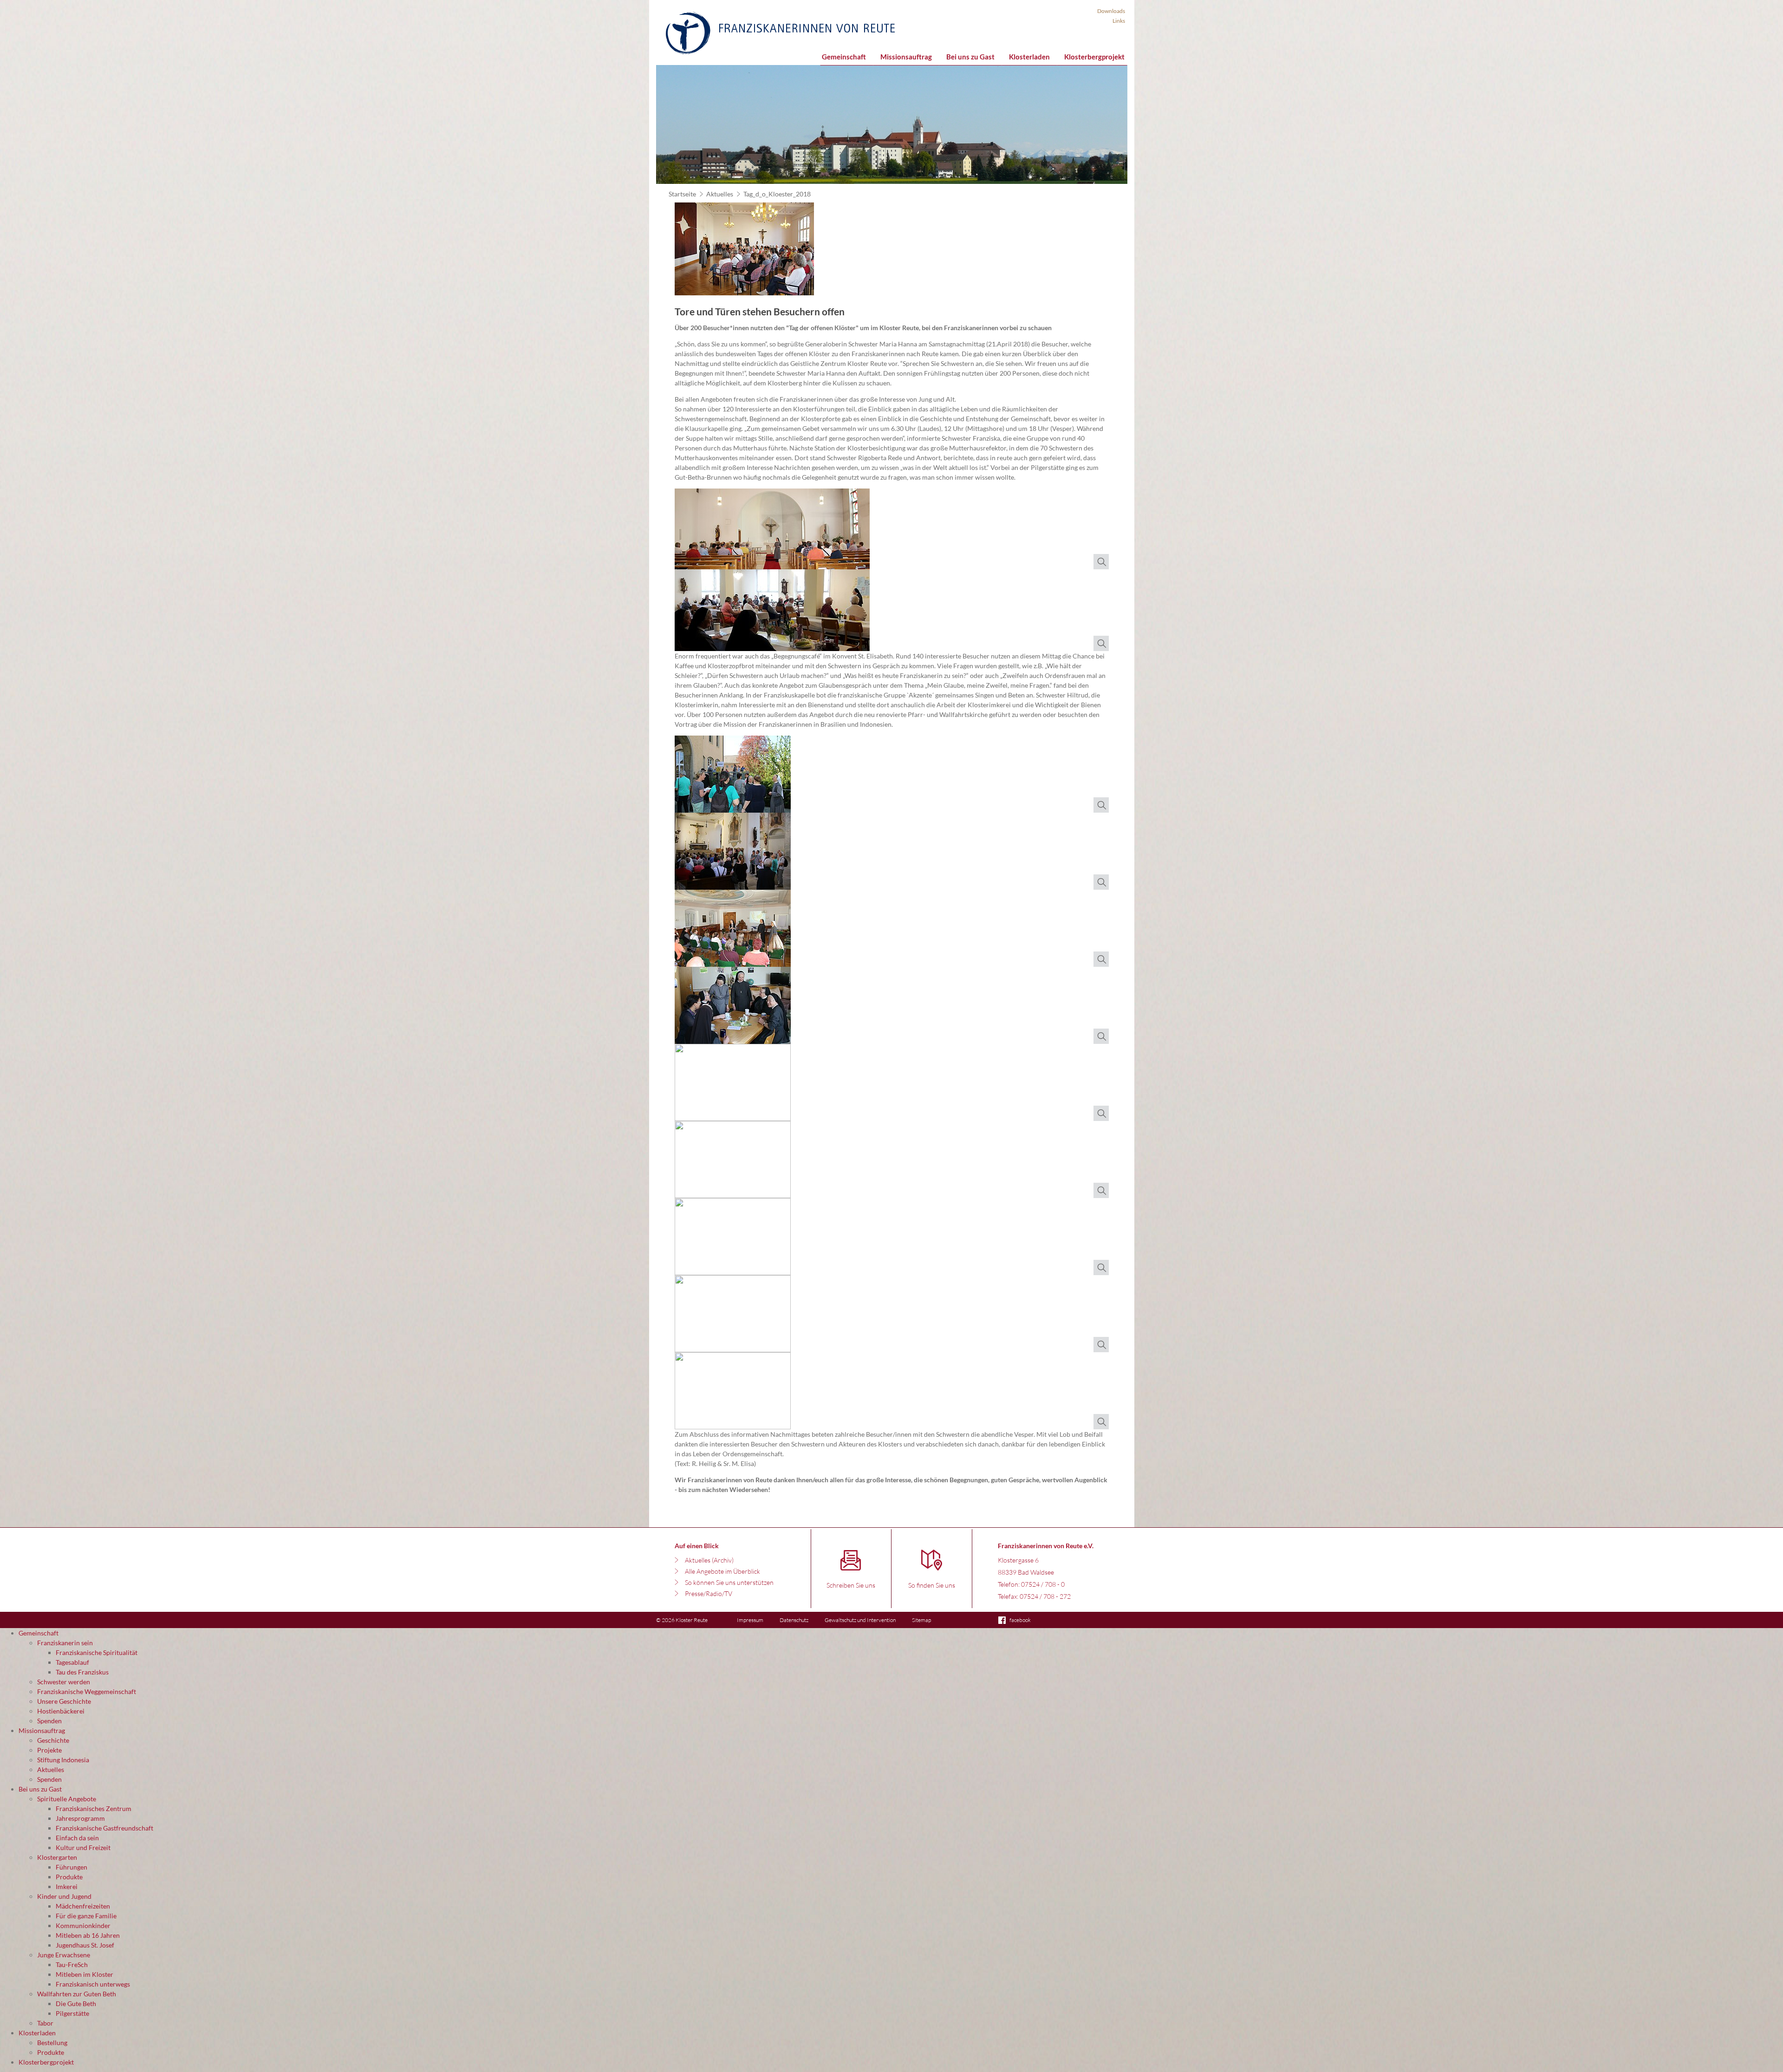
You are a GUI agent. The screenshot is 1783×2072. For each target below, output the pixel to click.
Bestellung (52, 2043)
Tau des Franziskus (82, 1672)
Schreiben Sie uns (851, 1585)
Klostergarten (57, 1857)
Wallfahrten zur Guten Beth (77, 1994)
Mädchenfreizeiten (83, 1906)
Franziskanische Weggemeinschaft (87, 1691)
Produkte (69, 1877)
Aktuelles (720, 194)
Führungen (72, 1867)
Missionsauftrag (906, 57)
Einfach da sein (77, 1838)
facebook (1020, 1620)
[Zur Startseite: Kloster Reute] (780, 33)
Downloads (1111, 11)
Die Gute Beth (76, 2004)
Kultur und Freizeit (83, 1847)
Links (1119, 21)
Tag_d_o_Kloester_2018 (777, 194)
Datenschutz (794, 1620)
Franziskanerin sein (65, 1643)
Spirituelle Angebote (67, 1799)
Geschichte (53, 1740)
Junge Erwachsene (64, 1955)
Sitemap (921, 1620)
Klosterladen (1029, 57)
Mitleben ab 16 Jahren (88, 1935)
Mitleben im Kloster (85, 1974)
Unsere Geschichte (64, 1701)
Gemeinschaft (844, 57)
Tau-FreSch (72, 1964)
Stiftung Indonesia (63, 1760)
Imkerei (67, 1886)
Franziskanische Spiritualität (97, 1652)
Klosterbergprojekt (1094, 57)
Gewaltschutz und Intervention (860, 1620)
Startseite (682, 194)
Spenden (49, 1721)
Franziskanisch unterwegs (93, 1984)
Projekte (49, 1750)
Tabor (45, 2023)
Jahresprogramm (80, 1818)
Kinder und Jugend (64, 1896)
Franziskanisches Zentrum (94, 1808)
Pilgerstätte (72, 2013)
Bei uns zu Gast (970, 57)
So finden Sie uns (932, 1585)
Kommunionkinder (83, 1925)
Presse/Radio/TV (709, 1593)
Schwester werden (64, 1682)
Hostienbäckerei (61, 1711)
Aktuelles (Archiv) (709, 1560)
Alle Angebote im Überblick (722, 1571)
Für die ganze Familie (86, 1916)
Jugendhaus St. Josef (85, 1945)
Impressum (750, 1620)
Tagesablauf (72, 1662)
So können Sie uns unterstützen (729, 1582)
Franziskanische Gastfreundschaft (104, 1828)
